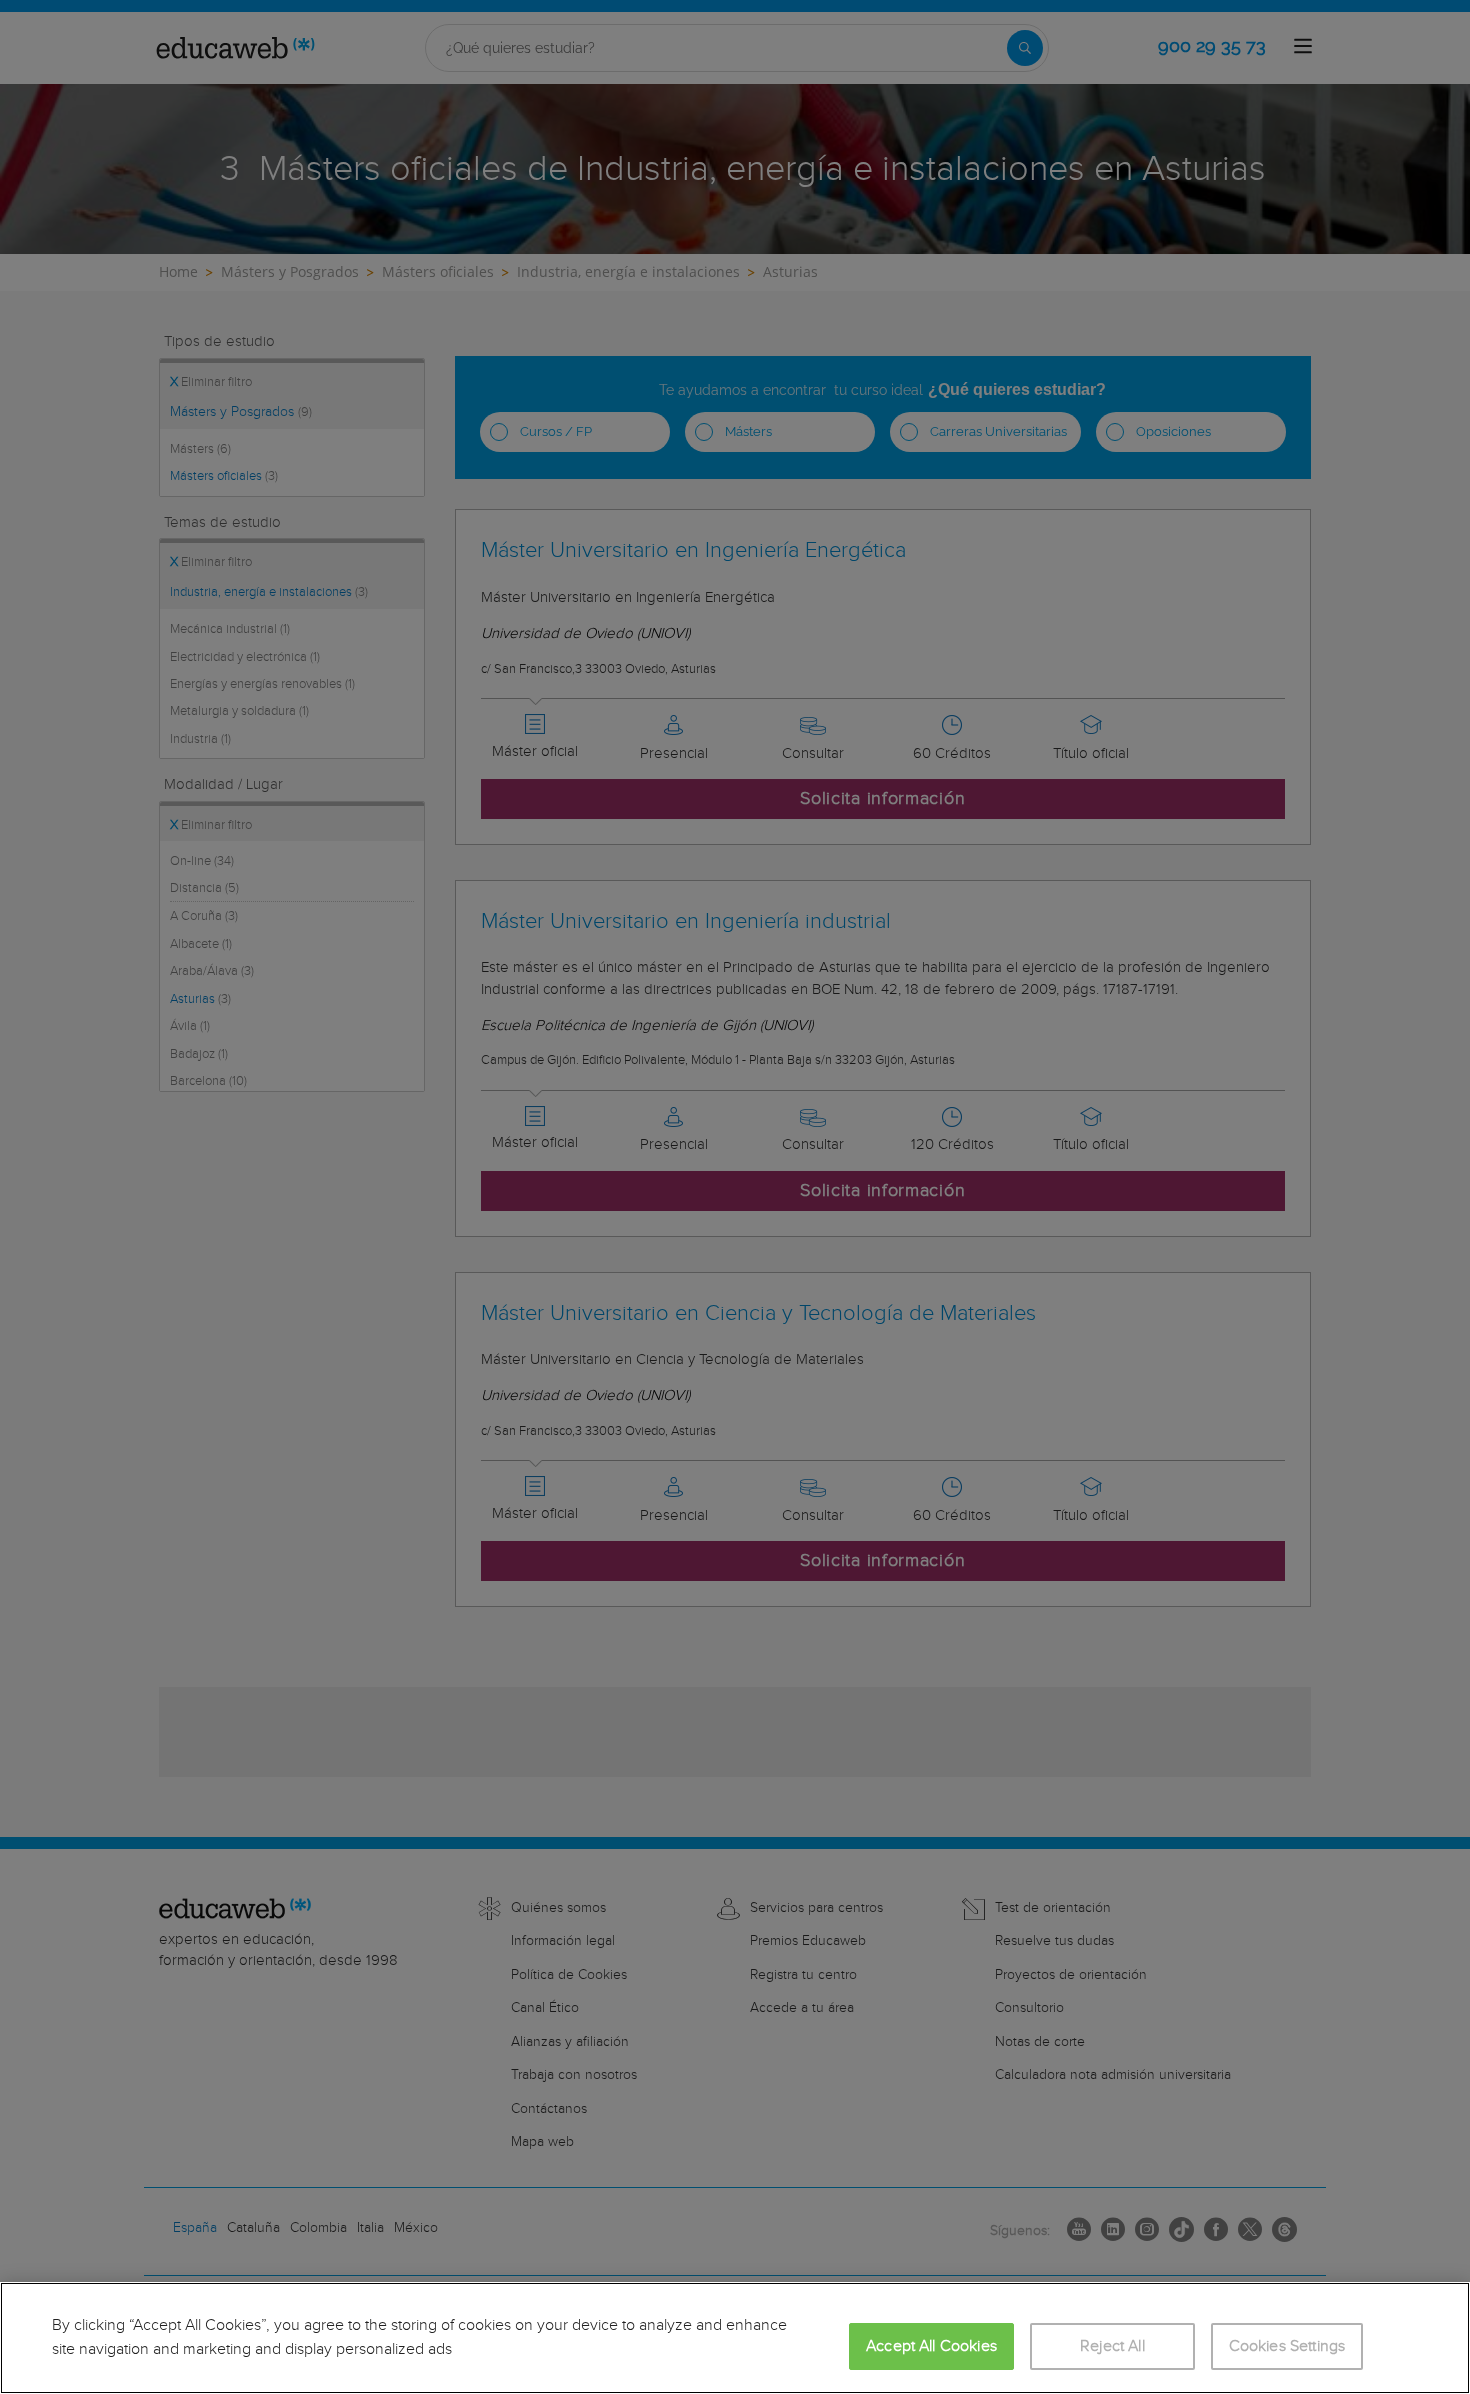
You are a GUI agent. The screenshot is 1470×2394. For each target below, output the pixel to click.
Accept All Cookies (931, 2346)
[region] (735, 2338)
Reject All (1112, 2346)
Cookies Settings (1287, 2346)
